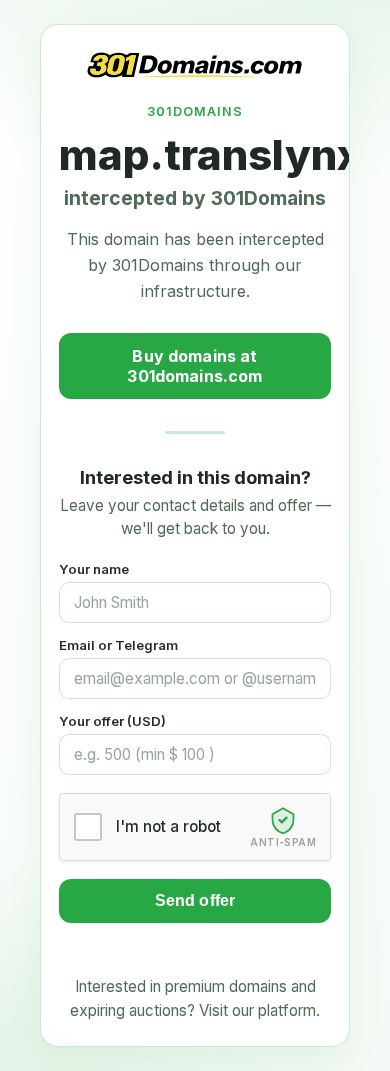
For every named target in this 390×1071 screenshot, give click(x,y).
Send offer (195, 900)
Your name (94, 569)
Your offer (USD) (112, 721)
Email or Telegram (118, 645)
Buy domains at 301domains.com (194, 366)
